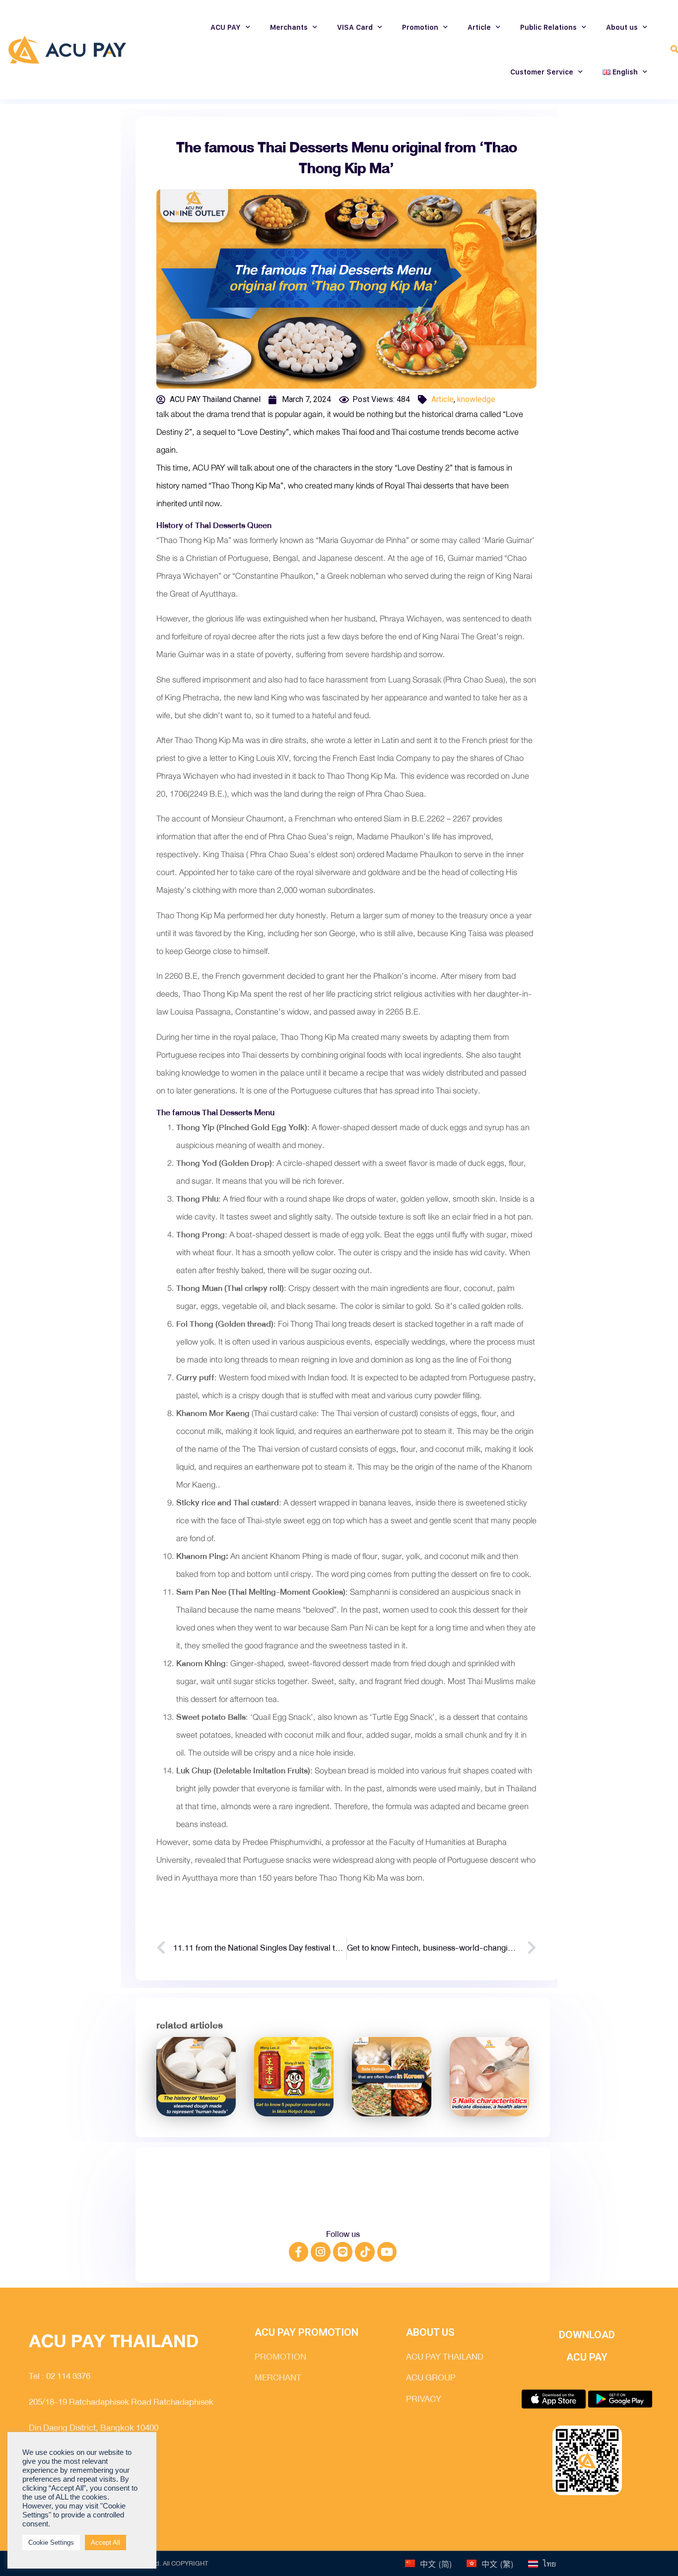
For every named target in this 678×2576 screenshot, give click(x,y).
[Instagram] (321, 2252)
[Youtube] (387, 2252)
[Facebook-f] (299, 2252)
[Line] (343, 2252)
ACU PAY (226, 27)
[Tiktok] (365, 2252)
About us (622, 27)
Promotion (420, 27)
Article (479, 27)
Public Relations (548, 27)
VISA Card (355, 27)
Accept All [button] (105, 2542)
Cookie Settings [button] (51, 2542)
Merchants (289, 27)
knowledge (476, 399)
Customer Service (542, 72)
